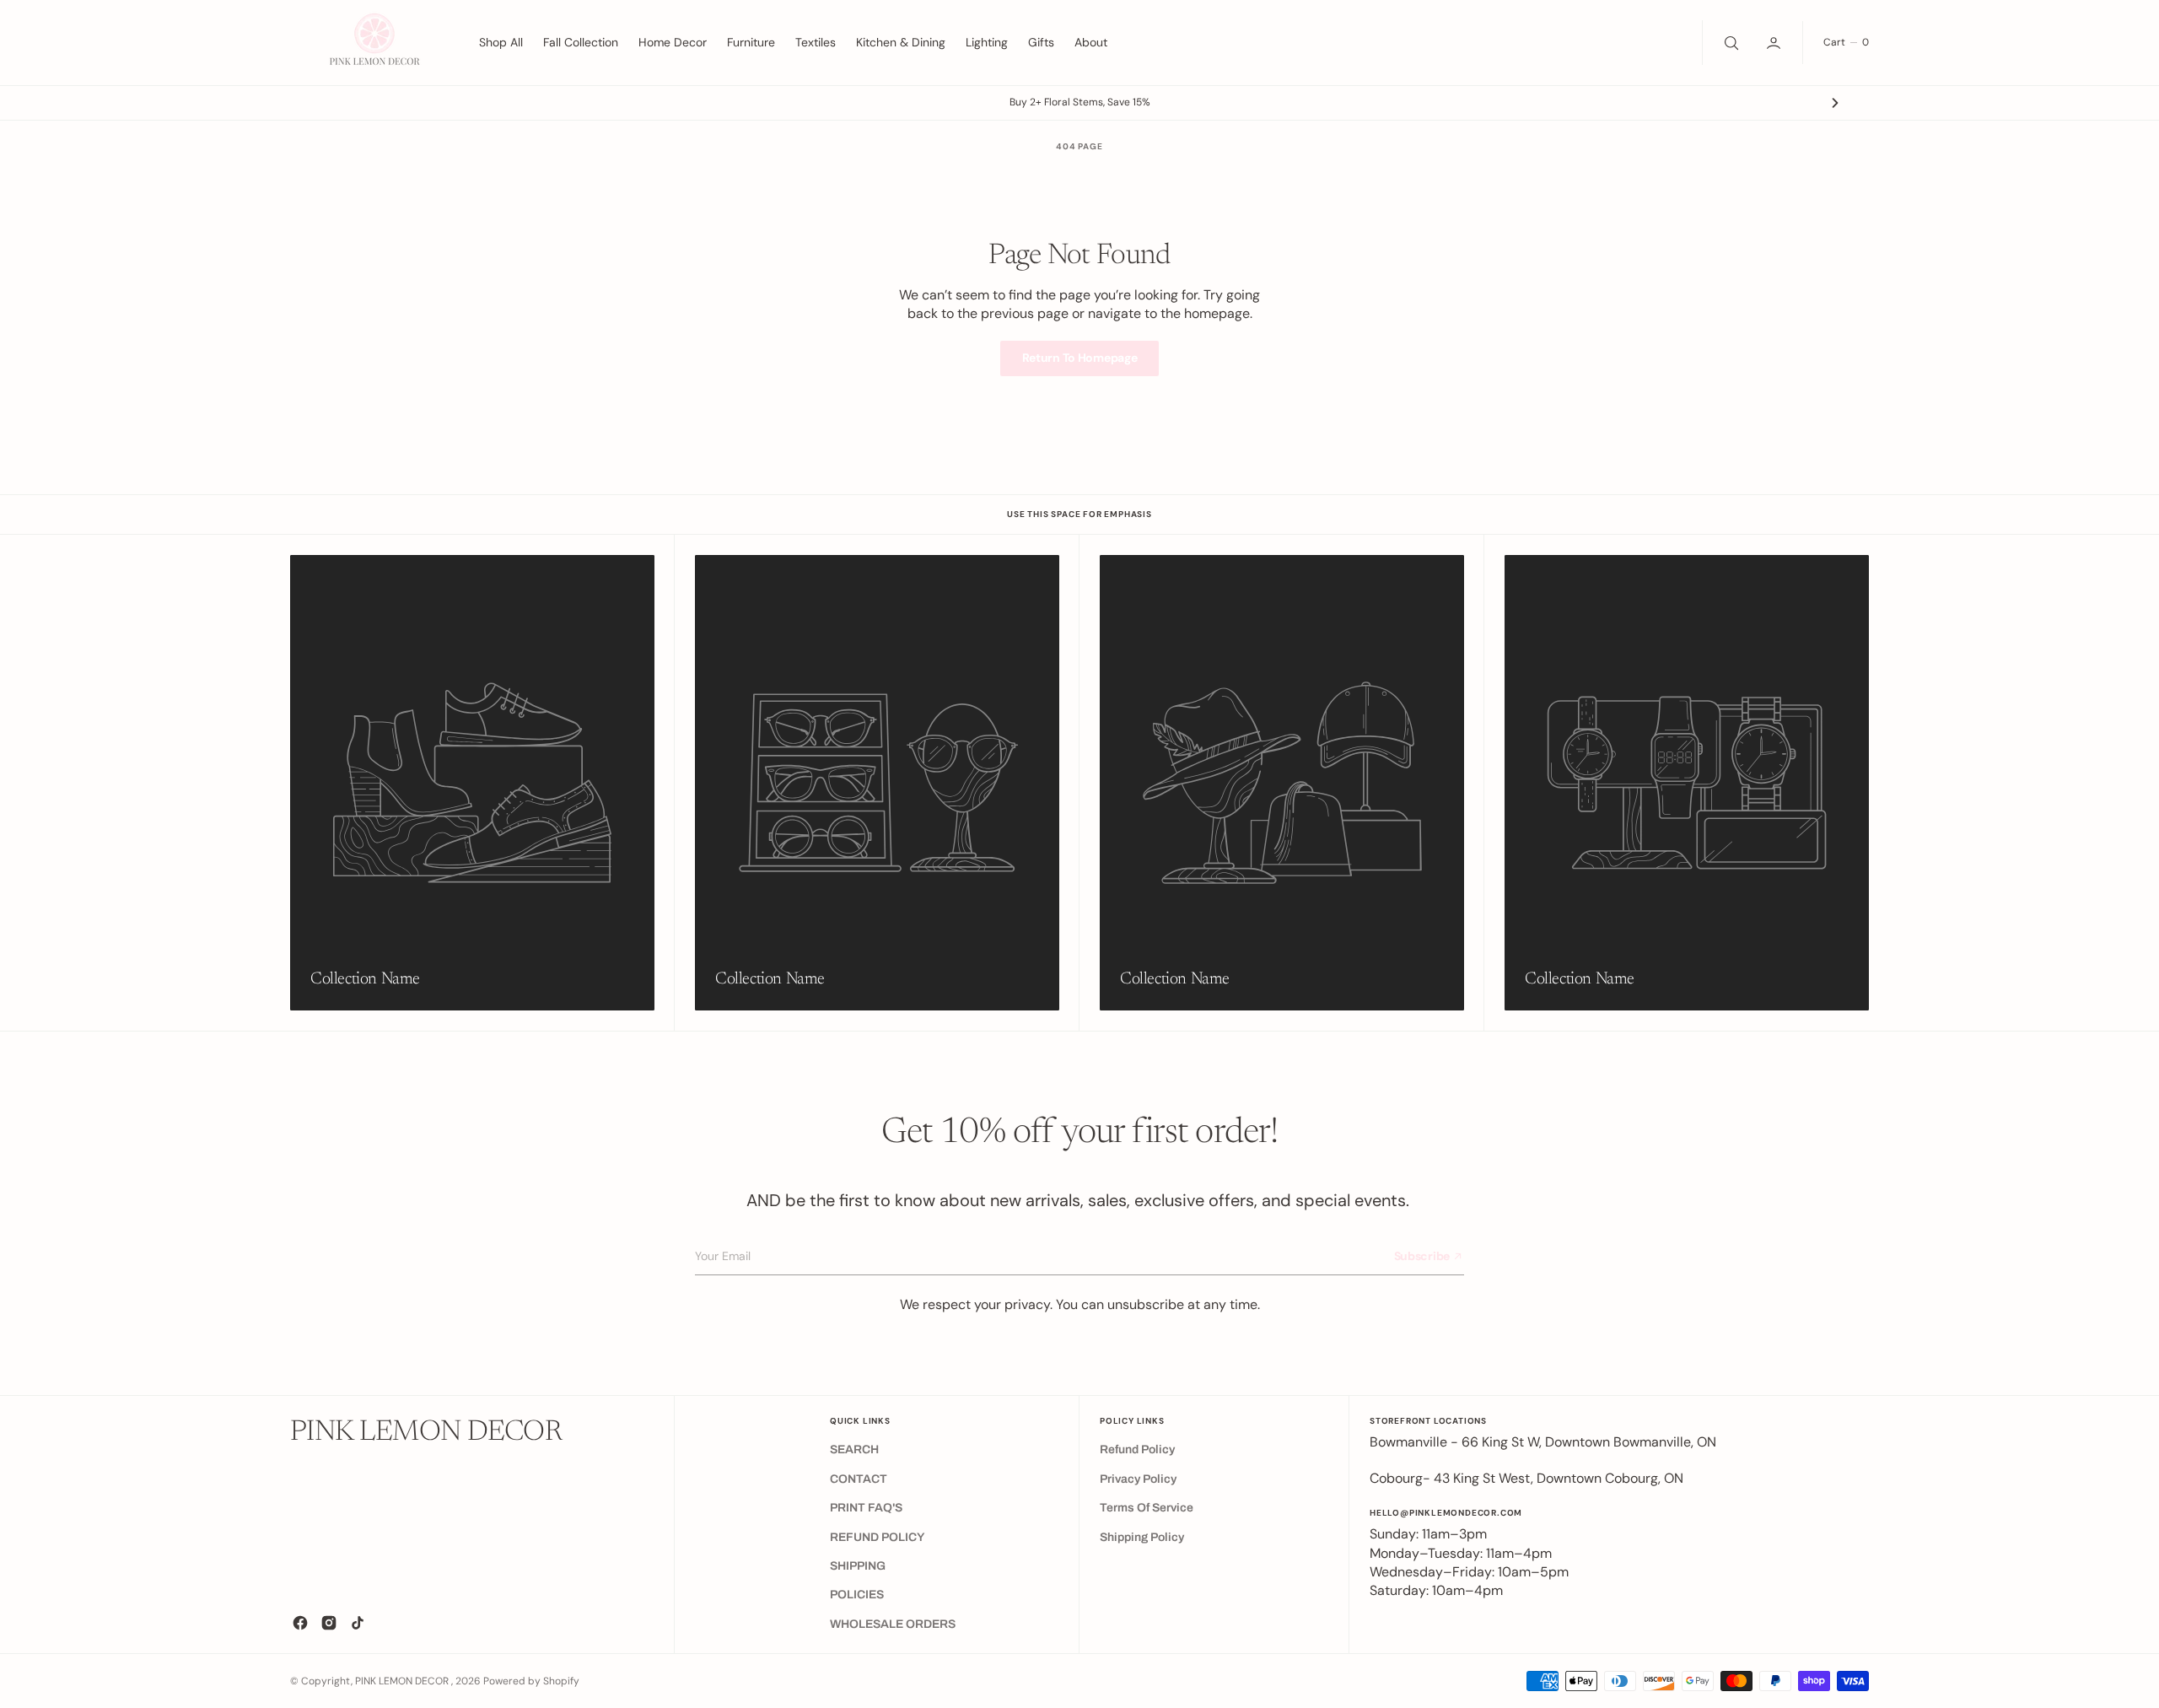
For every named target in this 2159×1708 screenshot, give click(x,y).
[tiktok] (358, 1623)
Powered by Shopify (531, 1681)
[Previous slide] (324, 103)
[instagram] (329, 1623)
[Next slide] (1835, 103)
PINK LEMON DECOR (403, 1681)
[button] (1775, 42)
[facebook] (300, 1623)
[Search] (1730, 42)
